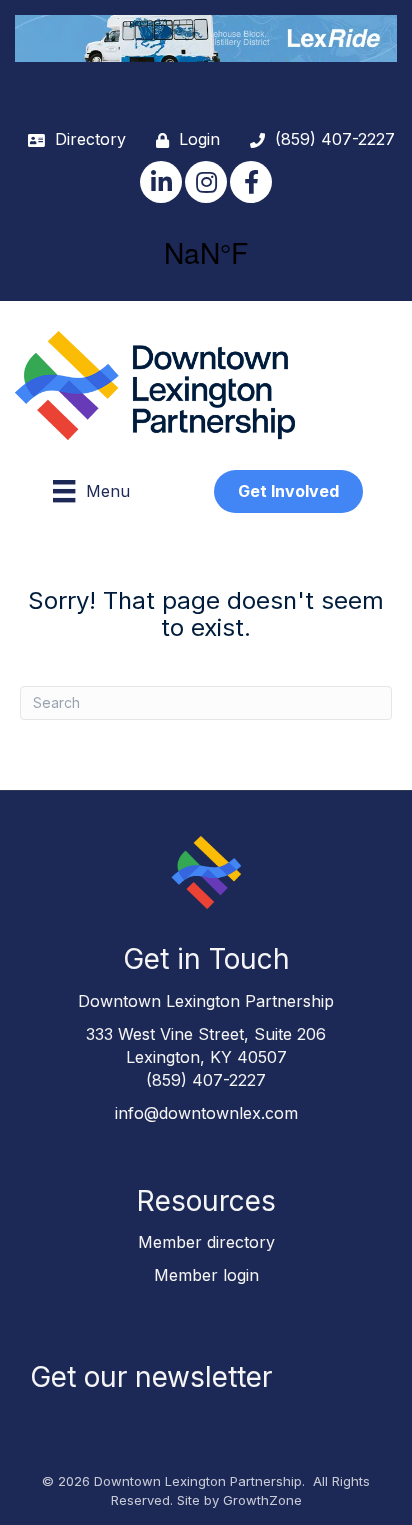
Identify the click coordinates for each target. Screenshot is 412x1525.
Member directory (206, 1242)
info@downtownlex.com (206, 1113)
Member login (206, 1275)
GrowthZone (262, 1500)
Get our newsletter (151, 1377)
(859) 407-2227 (206, 1080)
